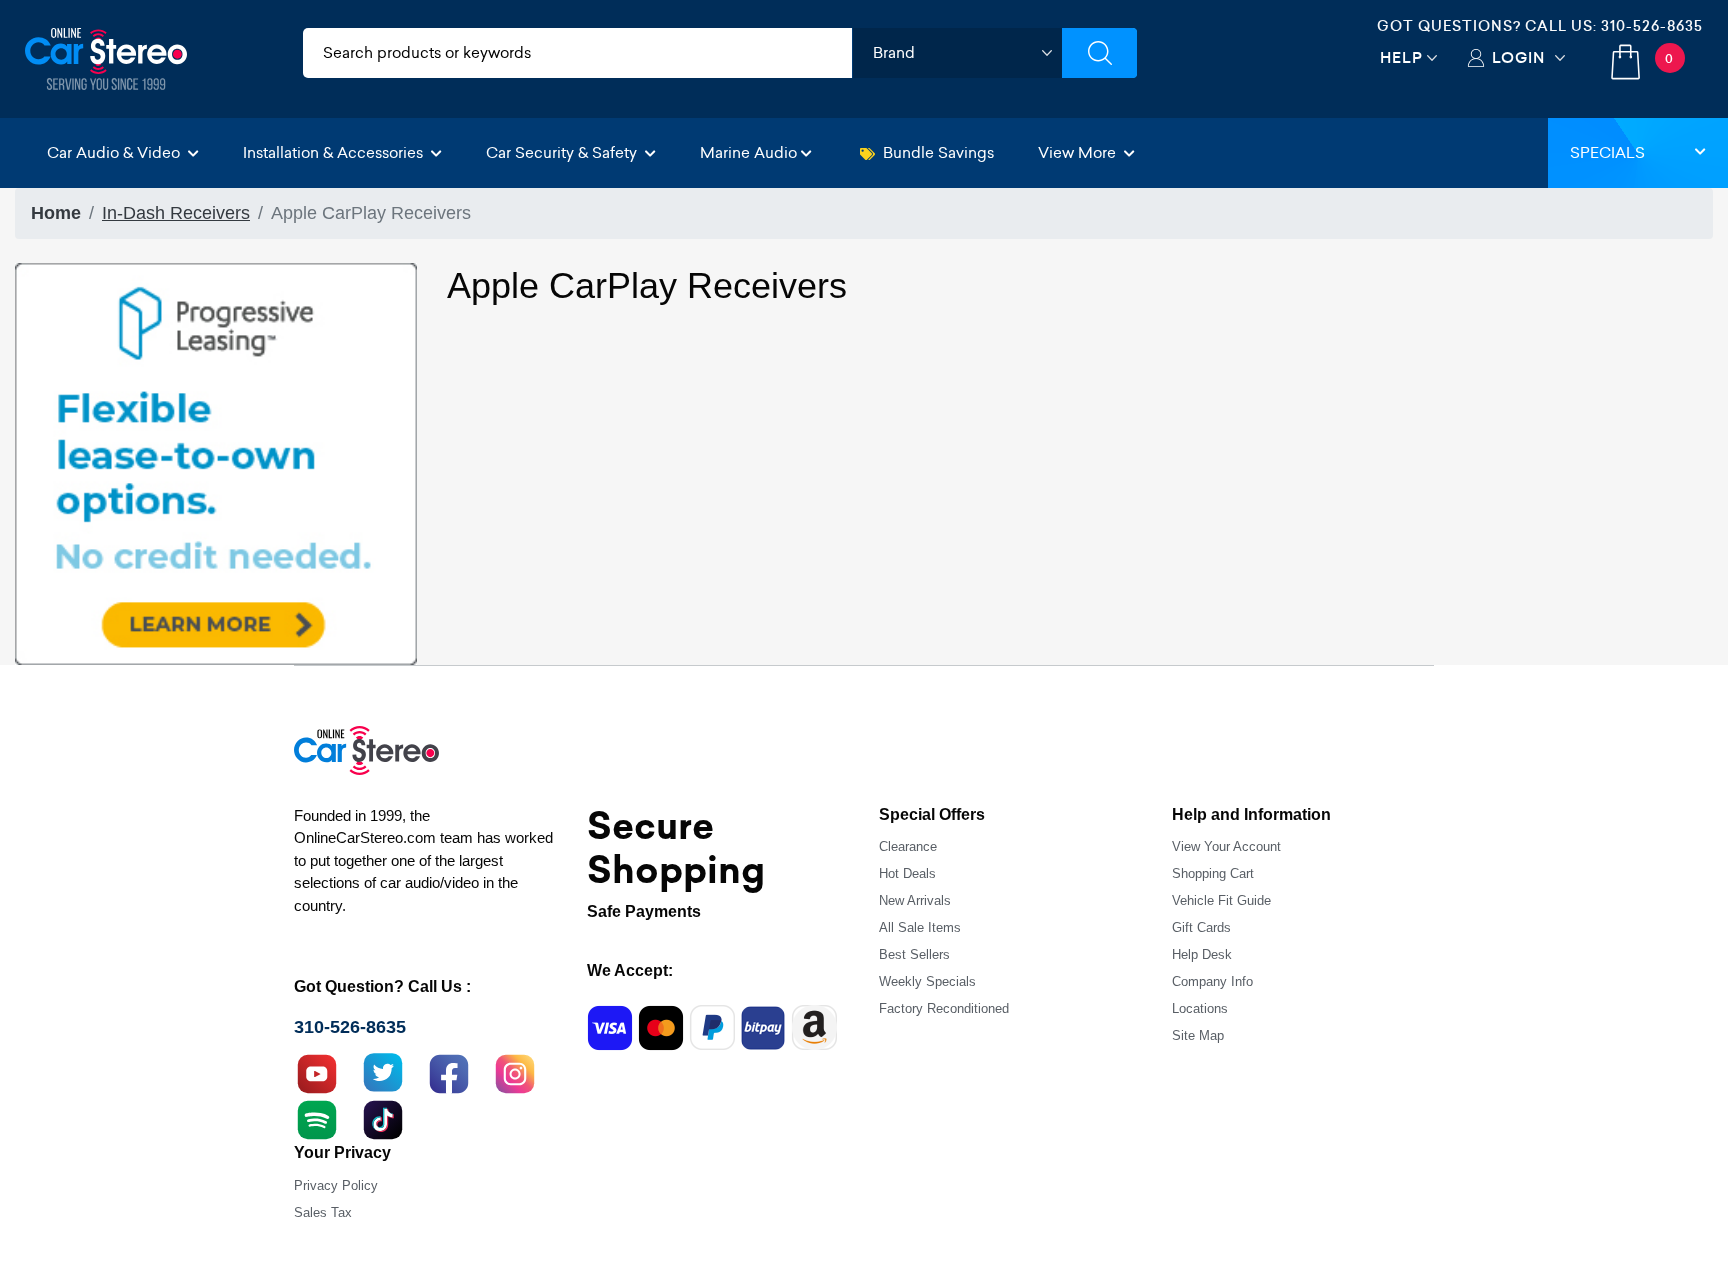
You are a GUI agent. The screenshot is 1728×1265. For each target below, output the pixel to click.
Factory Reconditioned (944, 1008)
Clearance (908, 846)
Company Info (1212, 981)
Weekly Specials (927, 981)
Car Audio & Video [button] (115, 152)
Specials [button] (1607, 152)
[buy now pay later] (216, 463)
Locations (1200, 1008)
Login (1518, 57)
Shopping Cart (1213, 873)
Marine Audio (748, 152)
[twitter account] (383, 1072)
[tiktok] (383, 1118)
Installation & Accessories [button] (335, 152)
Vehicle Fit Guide (1221, 900)
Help (1401, 57)
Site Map (1198, 1035)
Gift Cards (1201, 927)
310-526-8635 (1652, 26)
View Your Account (1226, 846)
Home (56, 213)
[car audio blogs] (317, 1118)
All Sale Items (920, 927)
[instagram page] (515, 1072)
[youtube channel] (317, 1072)
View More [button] (1079, 152)
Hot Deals (907, 873)
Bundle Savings (938, 152)
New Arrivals (915, 900)
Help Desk (1202, 954)
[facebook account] (449, 1072)
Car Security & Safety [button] (563, 152)
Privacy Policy (336, 1185)
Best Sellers (914, 954)
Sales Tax (323, 1212)
